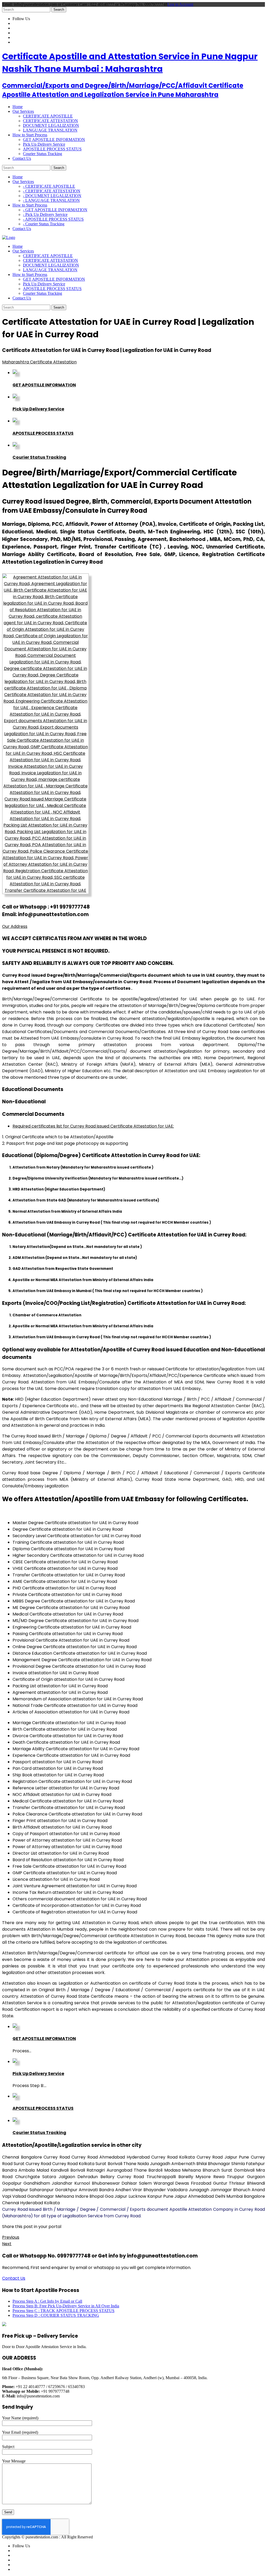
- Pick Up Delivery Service (45, 214)
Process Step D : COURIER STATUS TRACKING (56, 2315)
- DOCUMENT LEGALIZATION (52, 196)
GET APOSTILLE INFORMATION (54, 140)
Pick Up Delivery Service (44, 144)
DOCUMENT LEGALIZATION (51, 125)
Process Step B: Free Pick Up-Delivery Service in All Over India (66, 2306)
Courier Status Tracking (43, 154)
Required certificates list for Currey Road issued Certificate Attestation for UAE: (93, 1126)
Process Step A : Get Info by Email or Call (47, 2301)
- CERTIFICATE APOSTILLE (49, 186)
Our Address (15, 926)
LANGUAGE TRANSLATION (50, 130)
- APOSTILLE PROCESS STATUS (53, 219)
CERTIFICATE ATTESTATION (50, 121)
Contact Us (14, 2278)
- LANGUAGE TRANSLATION (51, 200)
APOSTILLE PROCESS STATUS (52, 149)
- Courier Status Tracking (44, 224)
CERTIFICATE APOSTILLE (48, 116)
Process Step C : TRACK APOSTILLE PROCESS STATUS (63, 2311)
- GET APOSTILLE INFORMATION (55, 210)
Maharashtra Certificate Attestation (39, 362)
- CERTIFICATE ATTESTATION (52, 191)
